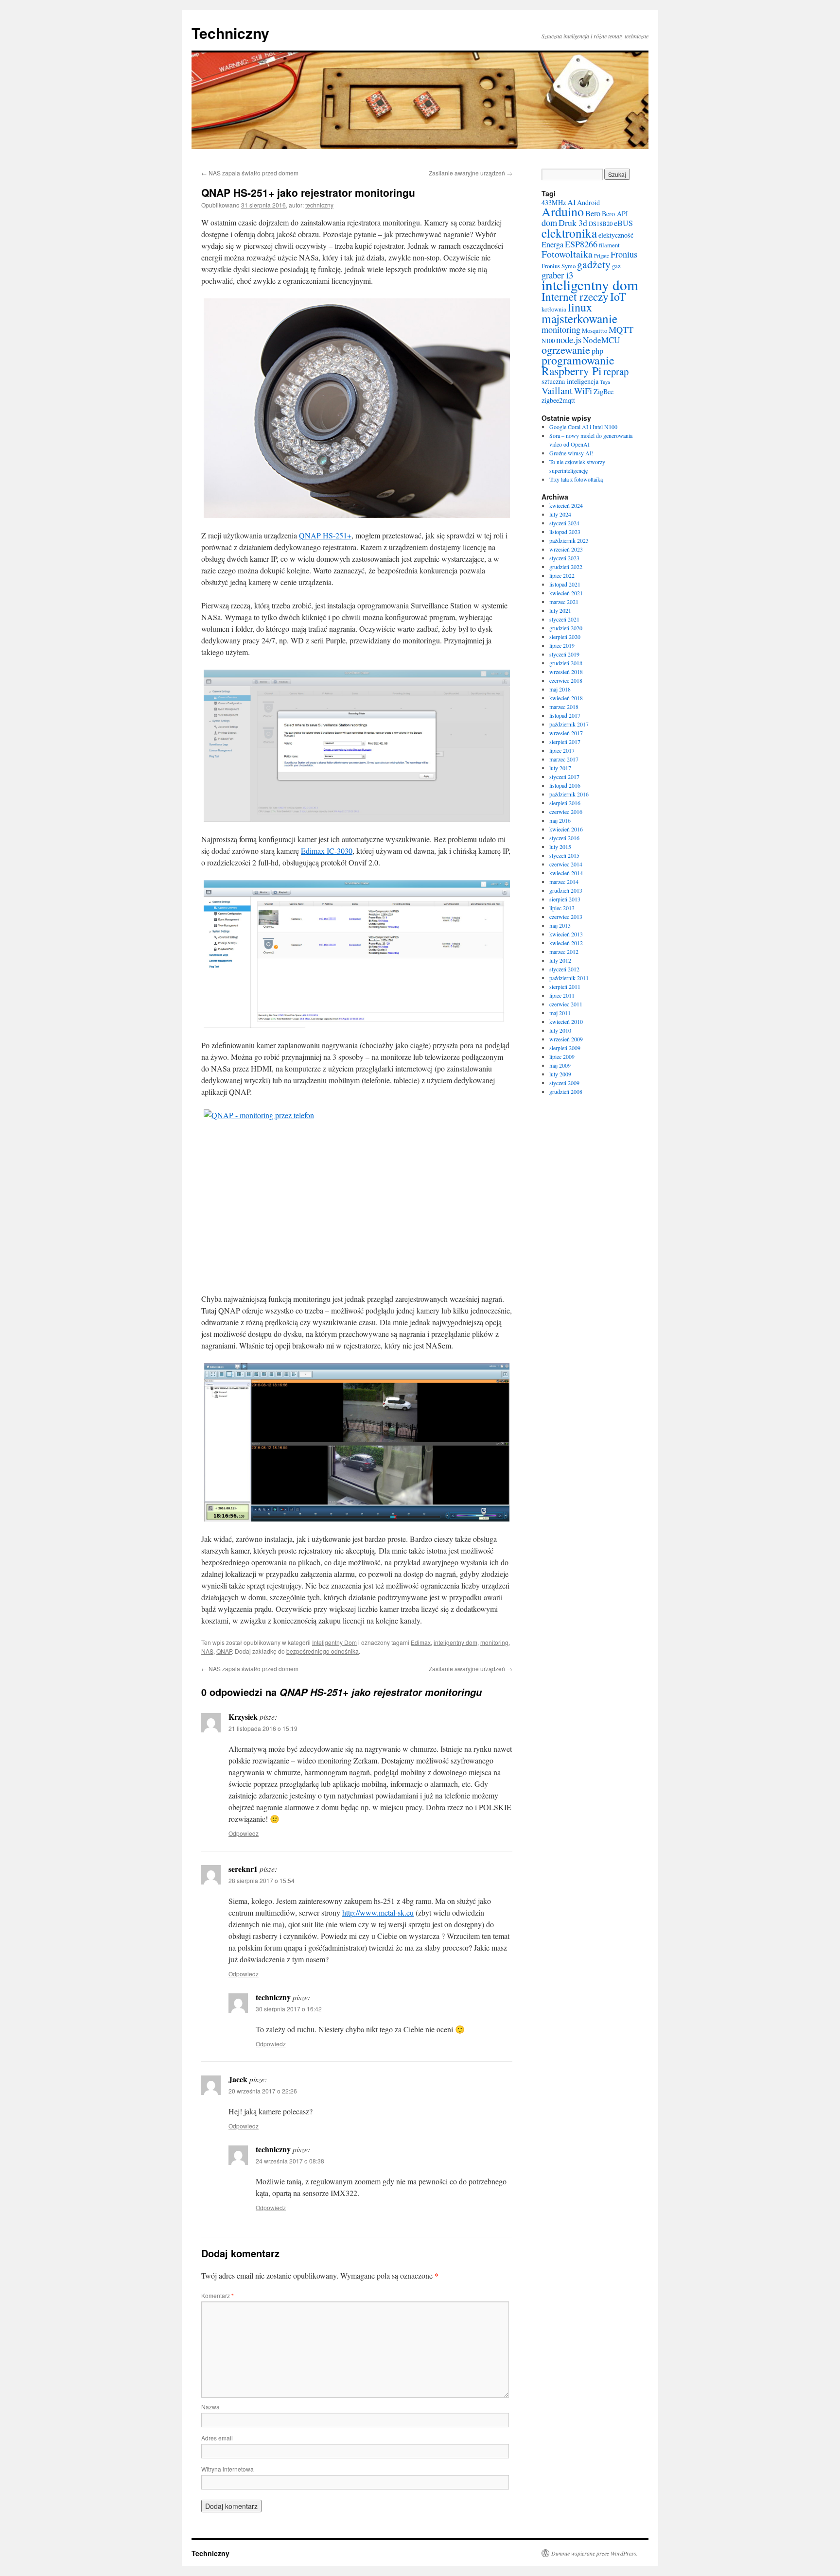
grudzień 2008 (566, 1091)
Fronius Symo (559, 266)
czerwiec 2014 (566, 864)
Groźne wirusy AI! (571, 453)
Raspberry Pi (572, 371)
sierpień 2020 (565, 637)
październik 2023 (569, 540)
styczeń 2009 (564, 1083)
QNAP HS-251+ (325, 535)
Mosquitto (595, 331)
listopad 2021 (565, 584)
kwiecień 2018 (566, 698)
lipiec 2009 (562, 1056)
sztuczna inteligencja (570, 381)
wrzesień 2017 (566, 733)
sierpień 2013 (565, 899)
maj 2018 (560, 689)
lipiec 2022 (562, 575)
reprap (616, 371)
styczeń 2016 (564, 838)
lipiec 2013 (562, 908)
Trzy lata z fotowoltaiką (576, 479)
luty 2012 (560, 960)
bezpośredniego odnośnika (323, 1651)
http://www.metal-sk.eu (378, 1912)
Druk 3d (573, 223)
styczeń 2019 (564, 654)
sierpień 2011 (565, 986)
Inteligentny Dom (334, 1642)
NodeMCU (601, 340)
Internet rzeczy (575, 296)
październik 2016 (569, 794)
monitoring (494, 1642)
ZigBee (604, 391)
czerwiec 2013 (566, 916)
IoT (618, 296)
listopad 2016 (565, 785)
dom (549, 223)
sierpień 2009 (565, 1048)
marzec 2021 (564, 602)
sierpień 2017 (565, 742)
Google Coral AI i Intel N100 (583, 427)
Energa (552, 244)
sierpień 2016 (565, 803)
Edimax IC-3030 (327, 851)
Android (588, 202)
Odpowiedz (244, 1833)
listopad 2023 (565, 532)
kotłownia (554, 309)
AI (571, 202)
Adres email (217, 2438)
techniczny (319, 205)
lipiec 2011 (562, 995)
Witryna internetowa (227, 2469)
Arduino (563, 211)
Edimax (421, 1642)
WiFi (583, 391)
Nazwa (210, 2407)
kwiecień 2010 (566, 1021)
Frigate (602, 256)
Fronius (624, 254)
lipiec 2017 (562, 750)
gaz (616, 266)
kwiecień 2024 (566, 505)
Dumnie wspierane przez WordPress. (595, 2553)
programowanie (578, 360)
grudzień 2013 (566, 890)
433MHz (554, 202)
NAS (207, 1651)
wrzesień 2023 (566, 549)
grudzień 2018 (566, 663)
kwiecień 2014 (566, 873)
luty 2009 (560, 1074)
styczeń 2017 (564, 777)
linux (580, 307)
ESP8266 (581, 244)
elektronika (569, 233)
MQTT (621, 329)
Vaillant (557, 390)
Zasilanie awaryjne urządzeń (471, 173)
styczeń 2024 (564, 523)
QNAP (224, 1651)
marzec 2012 (564, 951)
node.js (569, 339)
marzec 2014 (564, 882)
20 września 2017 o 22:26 (263, 2091)
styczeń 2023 (564, 558)
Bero (593, 213)
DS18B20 (601, 224)
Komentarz (218, 2295)
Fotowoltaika (567, 254)
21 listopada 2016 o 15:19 (263, 1728)
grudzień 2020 (566, 628)
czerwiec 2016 (566, 812)
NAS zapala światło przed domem (250, 173)
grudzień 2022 (566, 567)
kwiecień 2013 (566, 934)
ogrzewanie (566, 350)
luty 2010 (560, 1030)
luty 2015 (560, 847)
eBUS (623, 223)
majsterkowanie (579, 318)
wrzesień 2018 (566, 672)
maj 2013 (560, 925)
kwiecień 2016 (566, 829)
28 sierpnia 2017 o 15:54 (262, 1880)
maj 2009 (560, 1065)
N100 (548, 341)
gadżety (594, 264)
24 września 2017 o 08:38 (290, 2161)
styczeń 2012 (564, 969)
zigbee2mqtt (558, 400)
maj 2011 (560, 1013)
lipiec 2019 (562, 645)
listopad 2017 (565, 715)
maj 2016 (560, 820)
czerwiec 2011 (566, 1004)
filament (609, 245)
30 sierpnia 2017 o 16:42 (289, 2009)
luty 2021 (560, 610)
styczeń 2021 (564, 619)
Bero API (615, 214)
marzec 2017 (564, 759)
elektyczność (616, 235)
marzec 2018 (564, 707)
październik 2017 (569, 724)
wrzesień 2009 (566, 1039)
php (597, 351)
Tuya (605, 382)
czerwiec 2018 (566, 680)
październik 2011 (569, 978)
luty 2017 (560, 768)
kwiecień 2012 (566, 943)
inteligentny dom (455, 1642)
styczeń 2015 (564, 855)
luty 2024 (560, 514)
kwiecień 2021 (566, 593)
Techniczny (230, 33)
